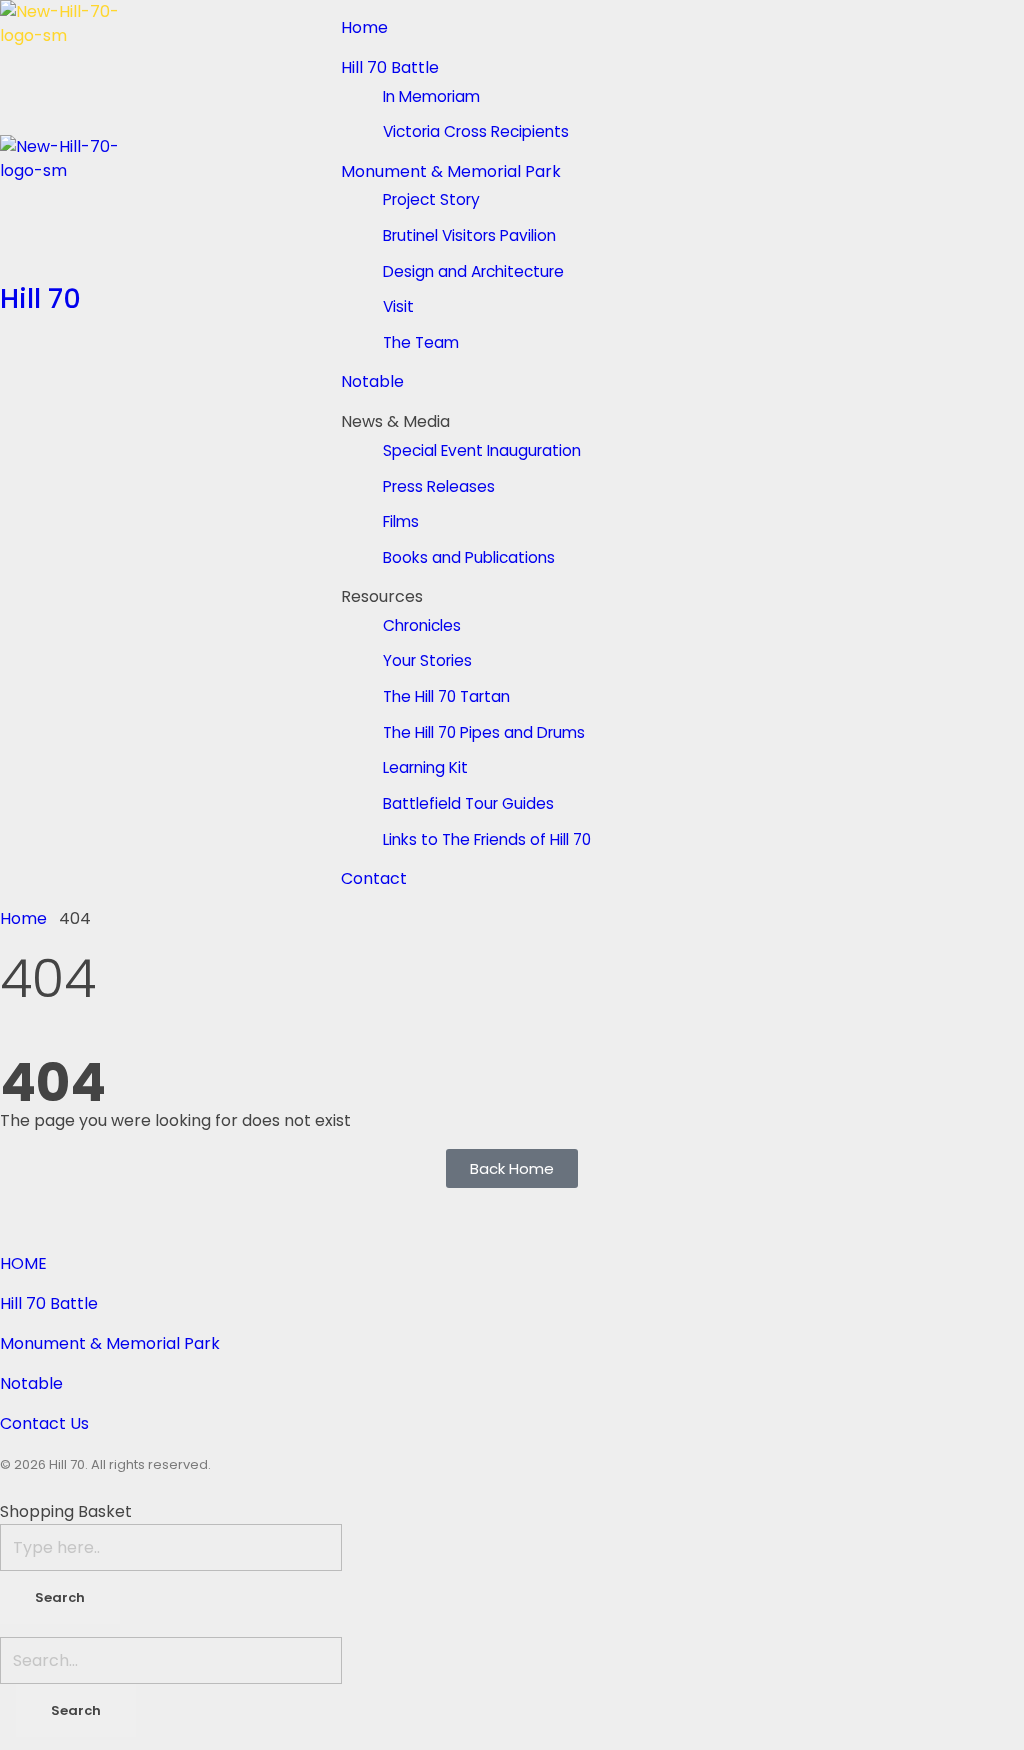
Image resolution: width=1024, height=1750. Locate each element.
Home (23, 918)
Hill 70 (40, 298)
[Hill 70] (170, 67)
